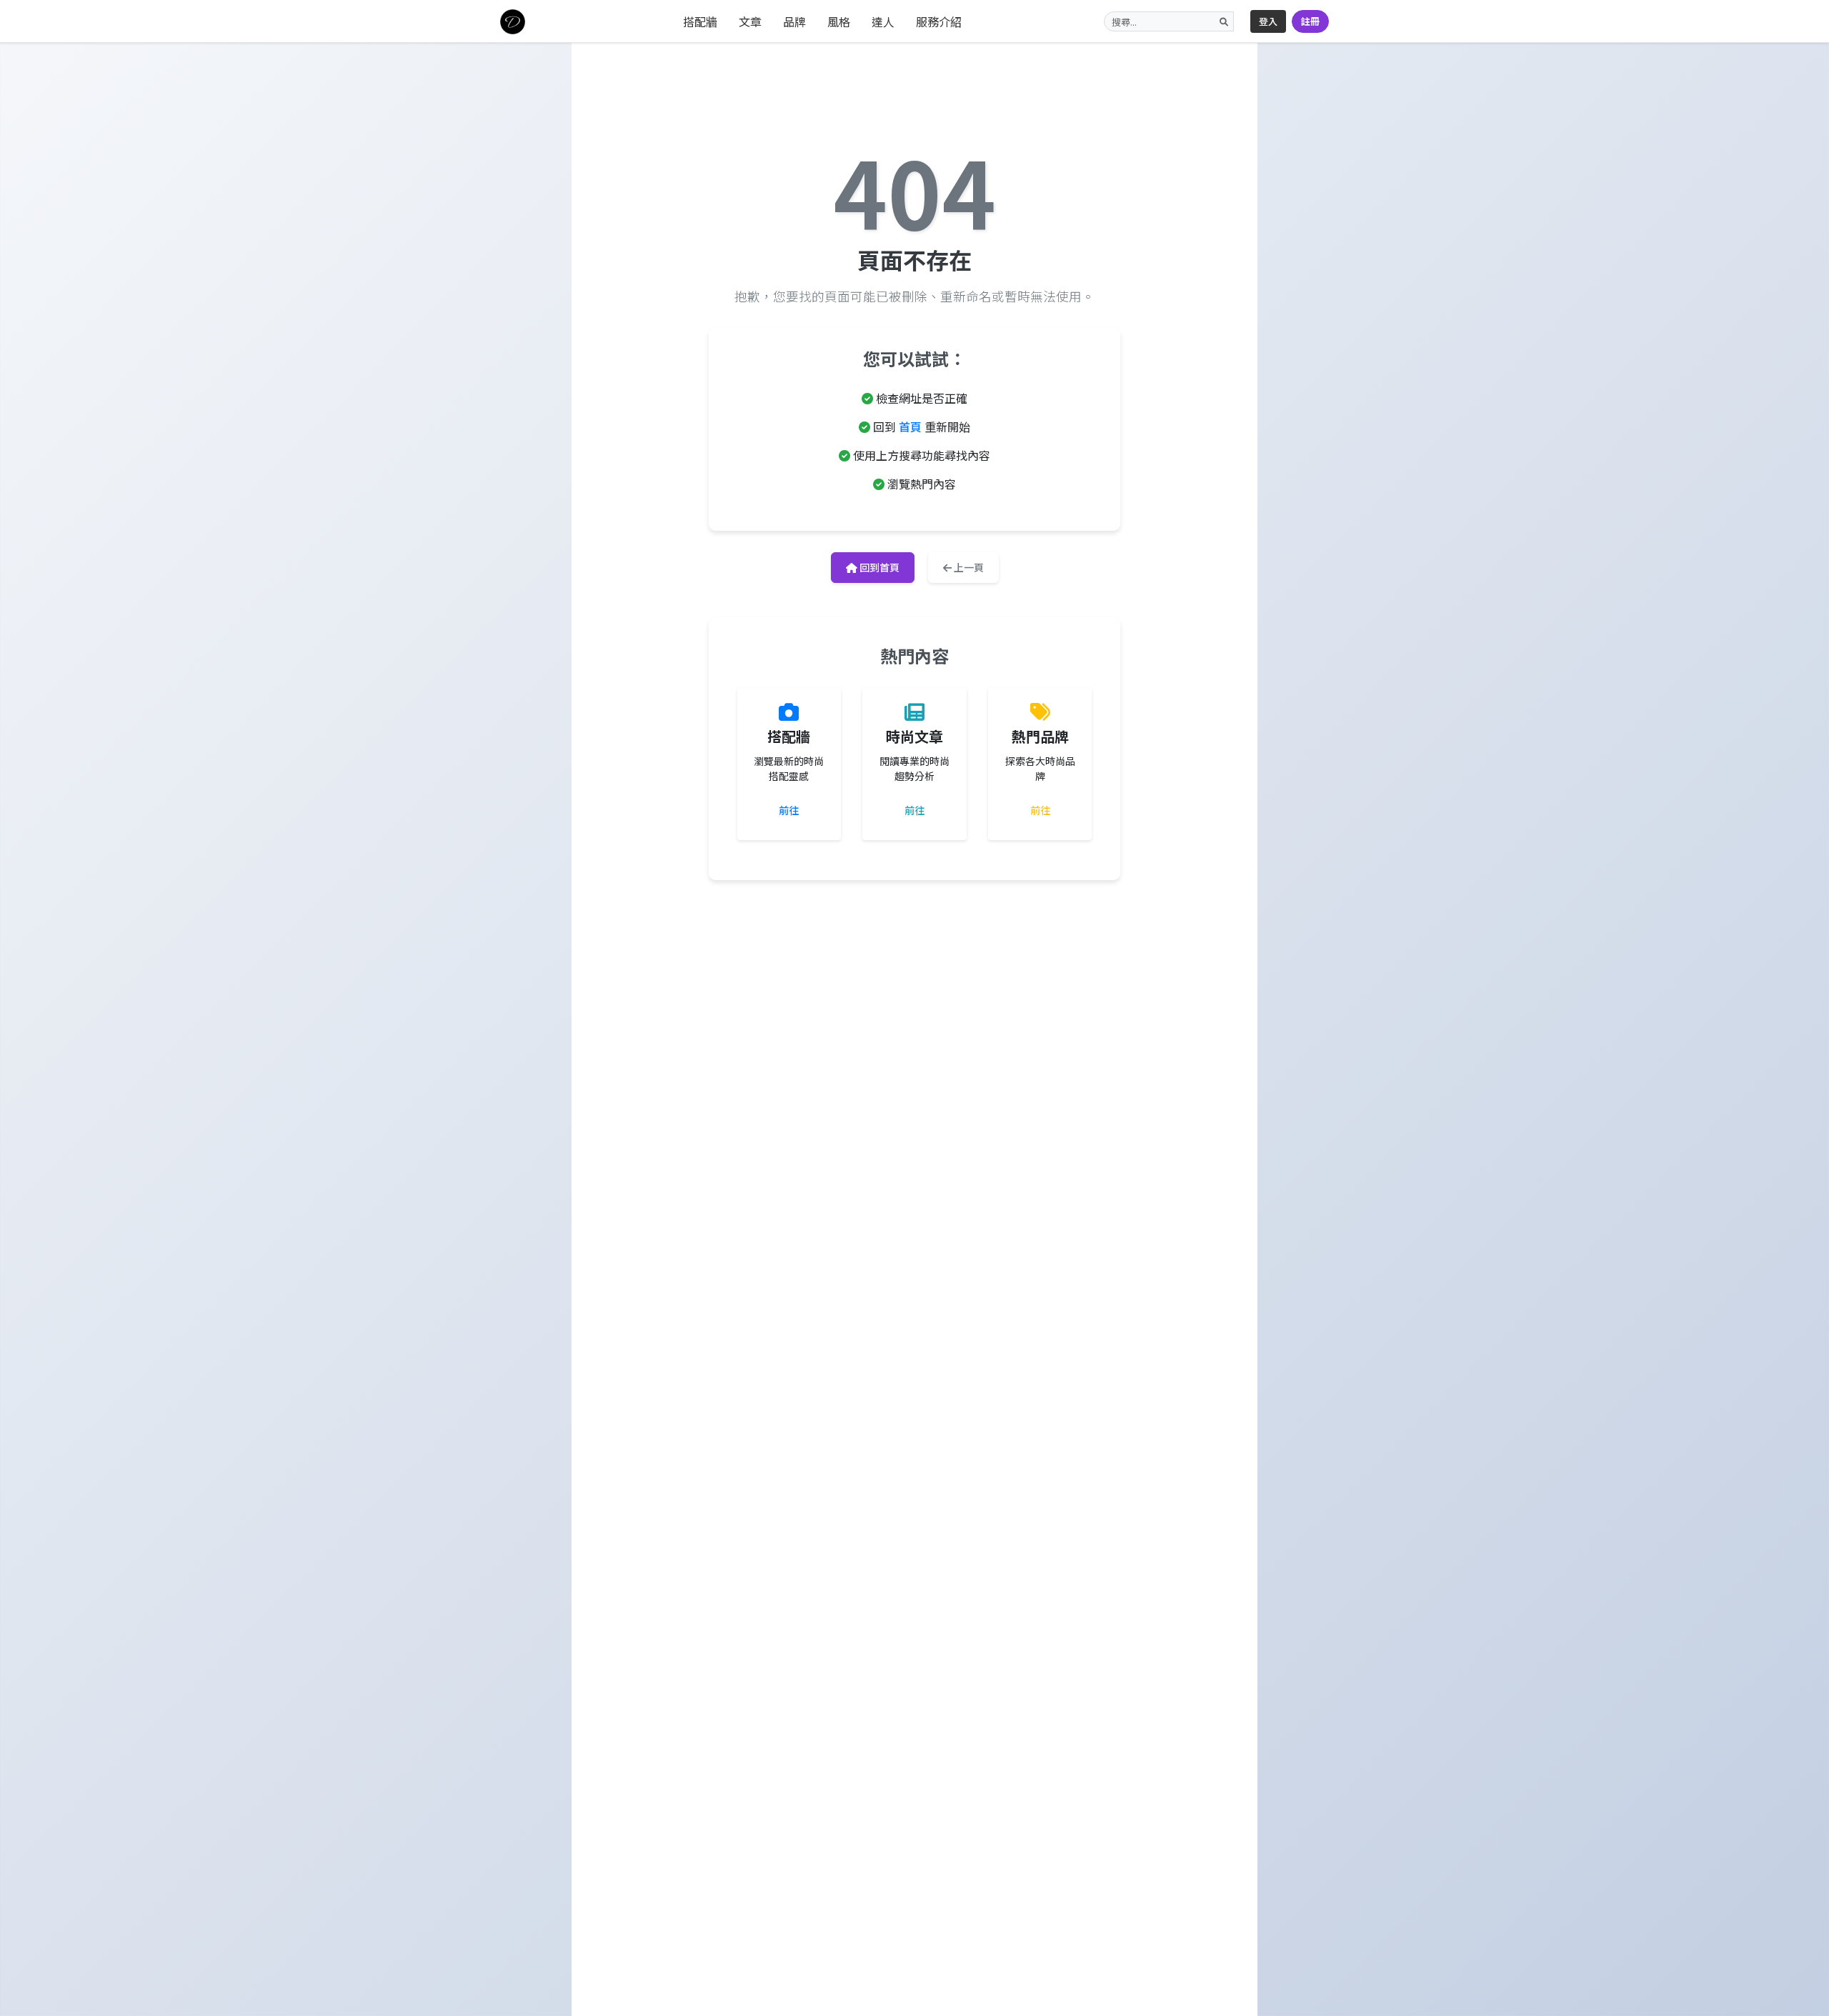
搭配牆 (700, 21)
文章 (750, 21)
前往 (789, 810)
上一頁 (968, 567)
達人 (883, 21)
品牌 (794, 21)
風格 (839, 21)
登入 (1268, 21)
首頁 (910, 426)
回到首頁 (878, 567)
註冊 (1310, 21)
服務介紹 (939, 21)
